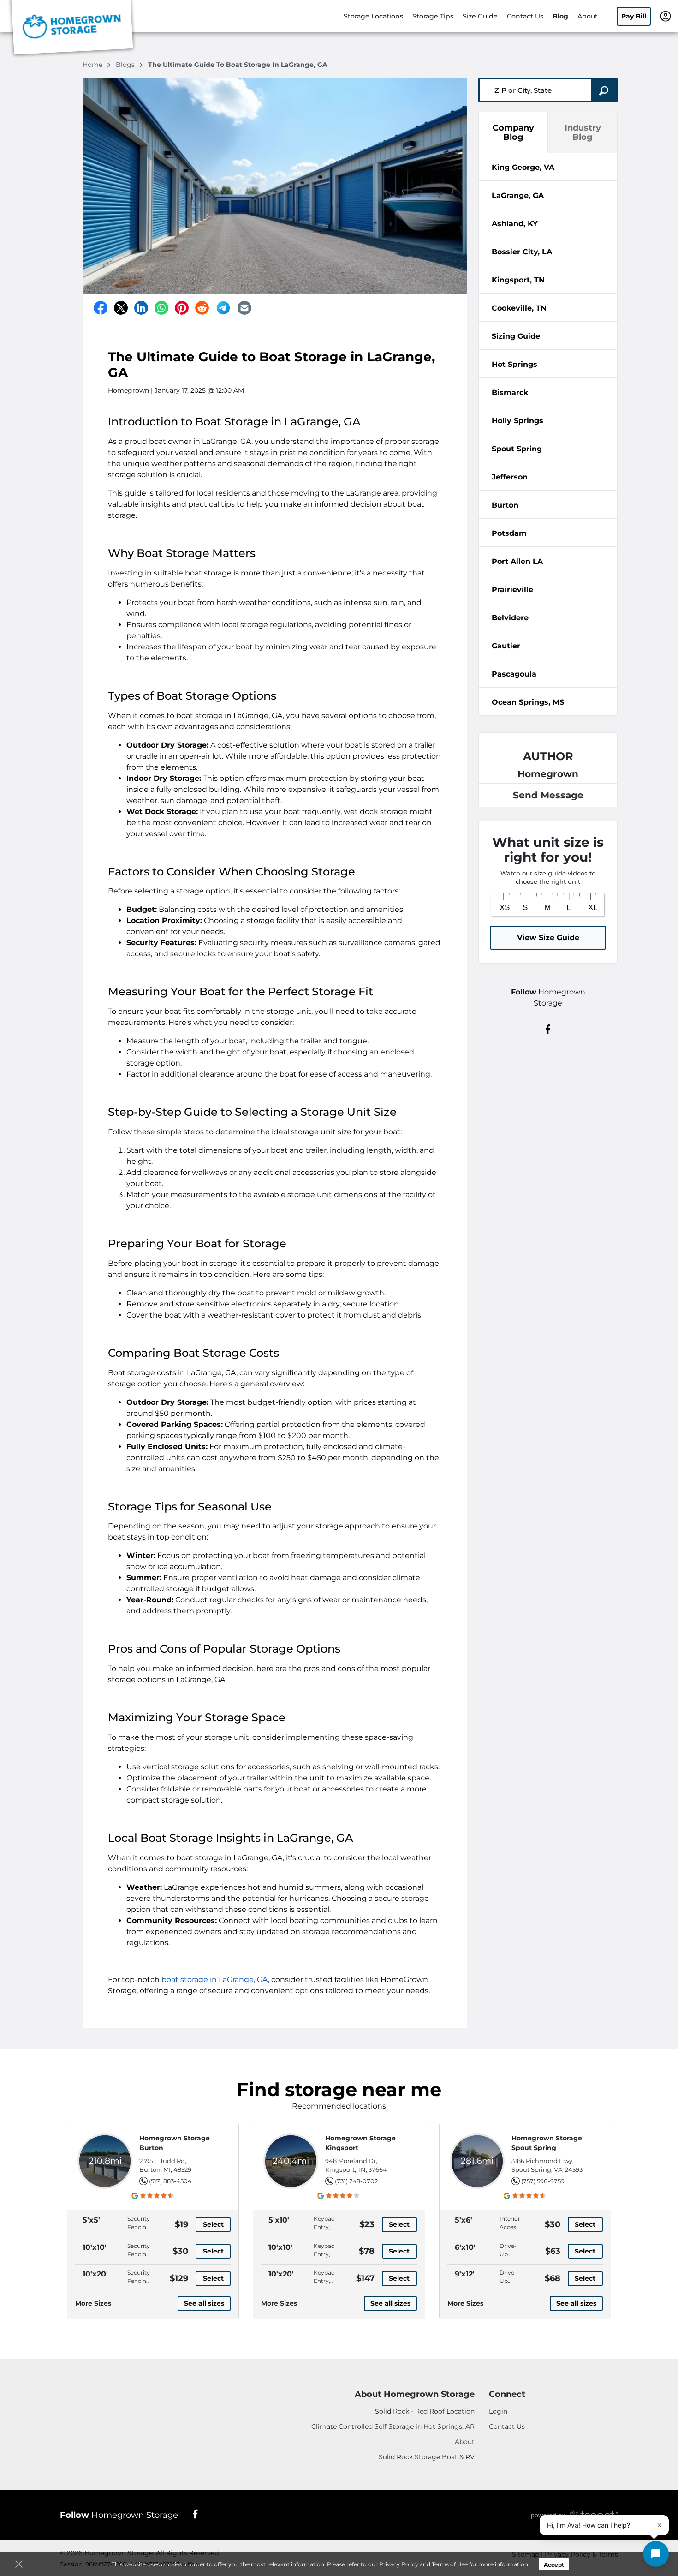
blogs (126, 65)
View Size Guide (548, 938)
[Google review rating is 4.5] (153, 2196)
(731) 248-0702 (356, 2181)
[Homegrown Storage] (72, 29)
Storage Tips (433, 16)
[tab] (548, 167)
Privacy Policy (399, 2564)
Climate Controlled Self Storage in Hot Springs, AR (393, 2426)
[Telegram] (223, 308)
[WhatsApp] (161, 308)
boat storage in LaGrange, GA (215, 1980)
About (588, 16)
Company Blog (513, 132)
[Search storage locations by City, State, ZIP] (604, 90)
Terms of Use (450, 2564)
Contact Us (525, 16)
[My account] (666, 16)
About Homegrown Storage (415, 2394)
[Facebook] (101, 308)
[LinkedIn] (141, 308)
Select (213, 2224)
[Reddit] (202, 308)
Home (93, 65)
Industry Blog (583, 132)
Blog (560, 16)
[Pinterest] (182, 308)
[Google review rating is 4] (339, 2196)
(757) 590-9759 (543, 2181)
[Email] (244, 308)
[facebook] (548, 1029)
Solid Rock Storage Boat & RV (427, 2457)
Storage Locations (373, 16)
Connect (507, 2394)
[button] (656, 2554)
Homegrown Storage (119, 2515)
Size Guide (480, 16)
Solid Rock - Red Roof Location (425, 2411)
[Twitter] (121, 308)
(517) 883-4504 (170, 2181)
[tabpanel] (548, 167)
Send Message (548, 795)
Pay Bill (634, 16)
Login (498, 2411)
